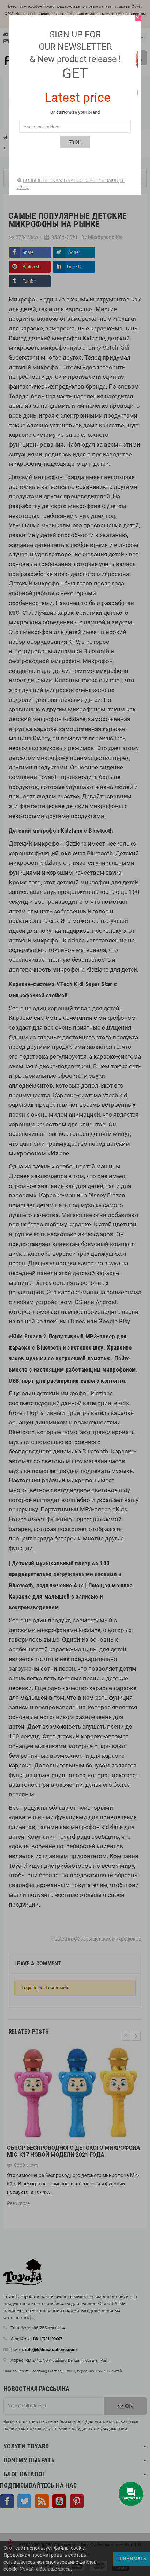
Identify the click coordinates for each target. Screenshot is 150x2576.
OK (77, 142)
